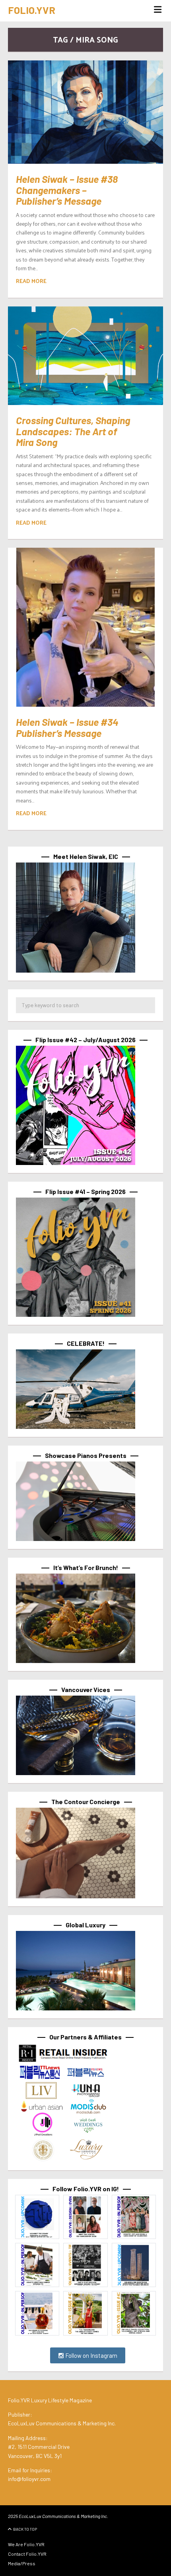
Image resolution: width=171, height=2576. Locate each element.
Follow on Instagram (91, 2355)
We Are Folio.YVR (26, 2544)
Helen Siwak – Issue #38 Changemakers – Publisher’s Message (67, 190)
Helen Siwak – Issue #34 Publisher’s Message (67, 727)
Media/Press (22, 2563)
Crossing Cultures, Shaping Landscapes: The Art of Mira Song (73, 431)
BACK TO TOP (25, 2529)
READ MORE (31, 281)
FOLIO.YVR (32, 10)
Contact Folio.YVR (27, 2554)
